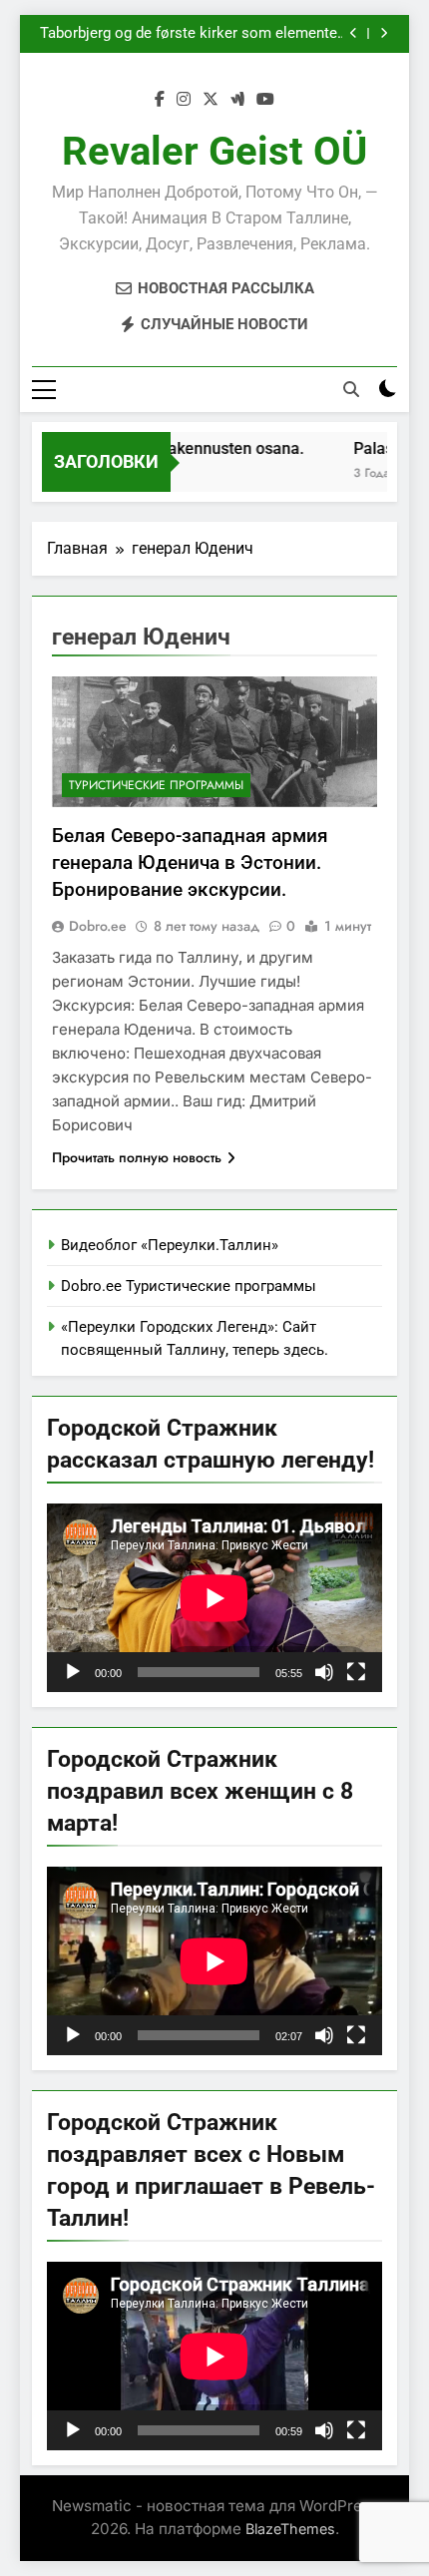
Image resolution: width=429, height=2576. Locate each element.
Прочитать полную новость (137, 1157)
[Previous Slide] (354, 33)
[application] (214, 1598)
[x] (211, 100)
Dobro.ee (98, 926)
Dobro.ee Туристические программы (189, 1286)
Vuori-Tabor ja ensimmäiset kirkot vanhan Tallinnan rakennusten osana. (203, 43)
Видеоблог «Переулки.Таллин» (170, 1245)
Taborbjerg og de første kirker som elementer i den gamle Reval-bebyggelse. (191, 25)
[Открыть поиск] (351, 389)
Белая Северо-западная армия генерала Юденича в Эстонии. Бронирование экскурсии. (190, 862)
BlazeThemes (290, 2529)
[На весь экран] (356, 1672)
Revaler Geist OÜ (214, 151)
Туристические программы (156, 785)
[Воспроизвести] (73, 1672)
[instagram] (184, 100)
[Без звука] (324, 1672)
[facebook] (160, 100)
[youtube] (265, 100)
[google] (237, 100)
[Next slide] (384, 33)
